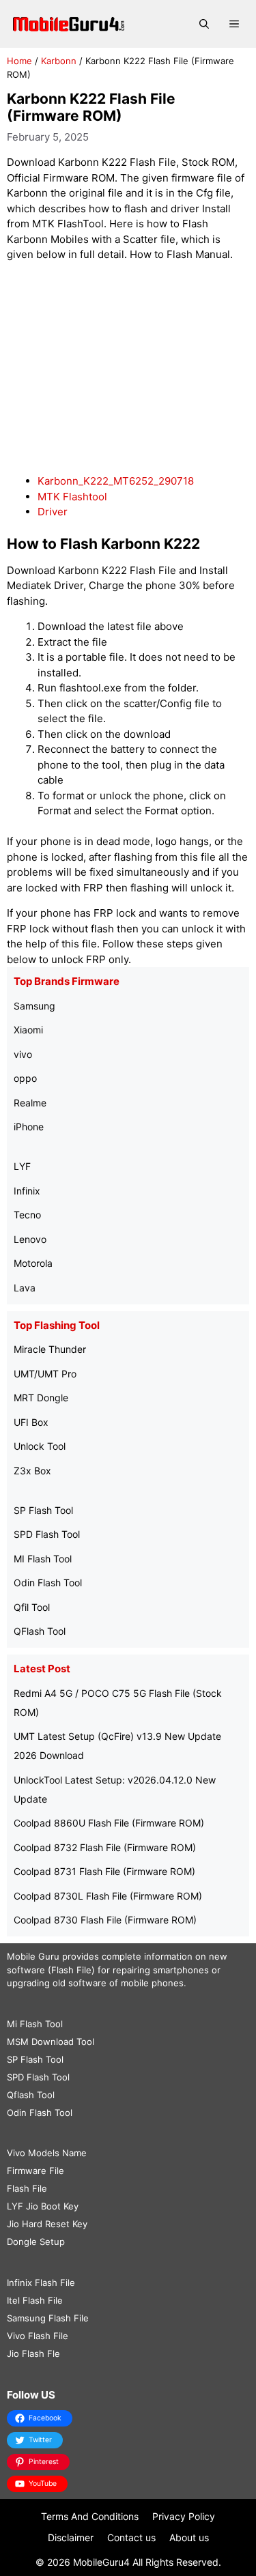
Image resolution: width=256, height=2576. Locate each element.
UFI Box (31, 1422)
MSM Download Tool (51, 2042)
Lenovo (30, 1239)
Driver (53, 512)
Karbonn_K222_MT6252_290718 (116, 481)
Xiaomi (28, 1030)
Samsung (34, 1006)
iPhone (29, 1127)
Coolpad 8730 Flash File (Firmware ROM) (105, 1920)
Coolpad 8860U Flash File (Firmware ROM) (109, 1823)
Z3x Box (32, 1471)
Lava (25, 1288)
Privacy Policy (184, 2516)
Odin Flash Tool (48, 1583)
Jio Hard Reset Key (47, 2224)
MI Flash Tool (43, 1559)
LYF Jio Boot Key (43, 2206)
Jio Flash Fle (33, 2353)
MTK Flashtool (72, 497)
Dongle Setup (36, 2242)
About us (189, 2537)
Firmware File (35, 2171)
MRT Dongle (41, 1398)
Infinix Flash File (41, 2282)
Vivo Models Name (47, 2153)
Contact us (131, 2537)
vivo (23, 1054)
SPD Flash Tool (47, 1534)
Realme (30, 1103)
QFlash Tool (40, 1631)
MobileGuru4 (101, 2562)
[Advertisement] (128, 369)
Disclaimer (71, 2537)
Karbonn (59, 61)
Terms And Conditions (90, 2516)
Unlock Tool (40, 1446)
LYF (22, 1166)
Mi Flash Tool (35, 2024)
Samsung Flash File (48, 2318)
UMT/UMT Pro (45, 1374)
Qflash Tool (31, 2095)
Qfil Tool (32, 1607)
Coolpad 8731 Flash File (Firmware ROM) (104, 1871)
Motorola (33, 1263)
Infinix (27, 1191)
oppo (25, 1078)
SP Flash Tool (43, 1510)
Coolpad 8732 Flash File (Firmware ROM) (105, 1847)
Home (19, 61)
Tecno (27, 1215)
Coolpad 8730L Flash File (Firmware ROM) (108, 1896)
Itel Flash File (35, 2300)
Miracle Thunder (50, 1349)
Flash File (27, 2188)
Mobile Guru (33, 1956)
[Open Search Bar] (204, 24)
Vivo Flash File (38, 2336)
